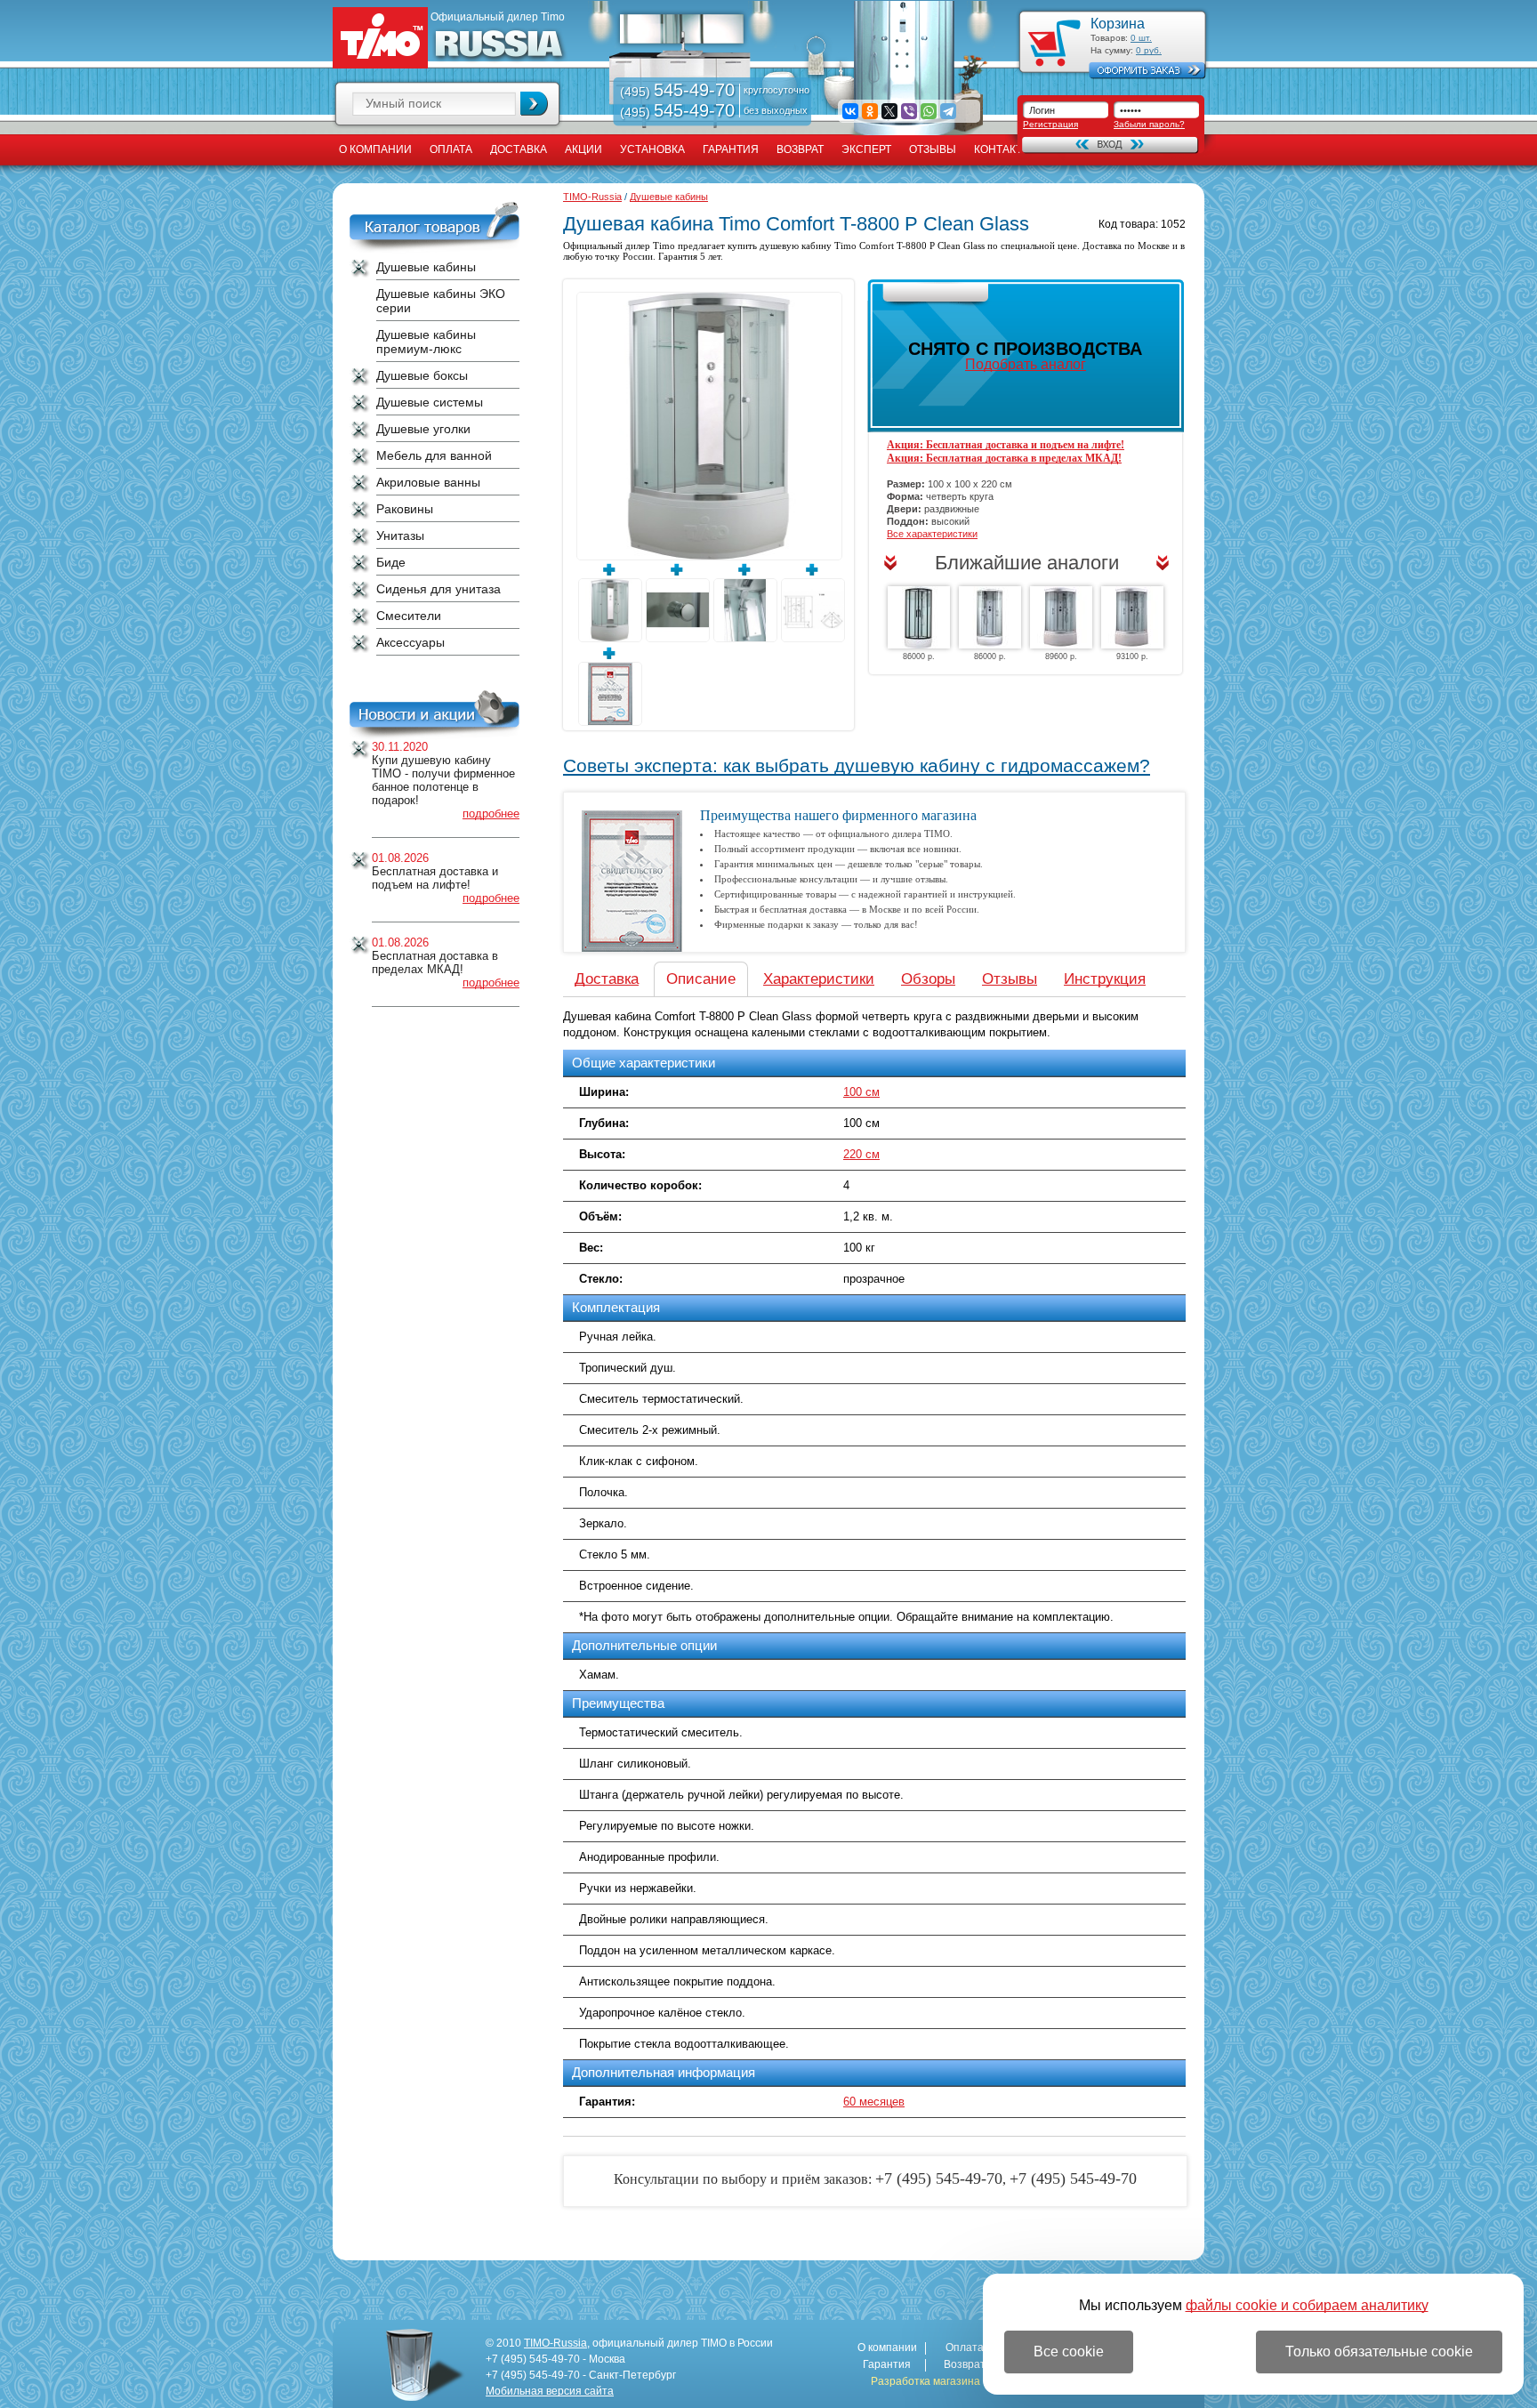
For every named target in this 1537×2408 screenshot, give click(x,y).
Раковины (405, 509)
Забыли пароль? (1149, 124)
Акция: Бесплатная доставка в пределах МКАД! (1004, 458)
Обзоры (928, 979)
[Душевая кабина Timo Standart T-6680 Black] (919, 617)
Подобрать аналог (1026, 364)
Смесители (409, 616)
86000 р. (919, 656)
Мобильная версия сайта (550, 2391)
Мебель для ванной (434, 455)
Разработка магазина (925, 2382)
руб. (1149, 50)
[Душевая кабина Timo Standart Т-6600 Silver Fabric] (1132, 617)
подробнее (491, 813)
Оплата (451, 149)
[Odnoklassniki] (870, 111)
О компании (375, 149)
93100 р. (1132, 656)
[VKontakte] (850, 111)
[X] (889, 111)
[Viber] (909, 111)
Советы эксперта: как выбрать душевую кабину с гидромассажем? (857, 766)
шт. (1141, 38)
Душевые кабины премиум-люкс (426, 342)
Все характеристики (932, 534)
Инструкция (1105, 979)
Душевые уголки (423, 429)
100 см (861, 1092)
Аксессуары (410, 642)
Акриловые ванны (428, 482)
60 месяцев (874, 2102)
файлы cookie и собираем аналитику (1307, 2305)
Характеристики (819, 979)
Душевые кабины (426, 267)
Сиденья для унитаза (439, 589)
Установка (652, 149)
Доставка (519, 149)
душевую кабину (797, 246)
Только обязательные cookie (1379, 2352)
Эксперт (866, 149)
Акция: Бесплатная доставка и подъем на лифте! (1006, 445)
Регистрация (1050, 124)
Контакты (1003, 149)
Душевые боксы (422, 375)
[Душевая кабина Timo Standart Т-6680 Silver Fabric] (990, 617)
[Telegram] (948, 111)
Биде (391, 562)
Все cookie (1069, 2352)
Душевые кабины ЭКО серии (441, 301)
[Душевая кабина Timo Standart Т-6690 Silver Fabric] (1061, 617)
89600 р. (1061, 656)
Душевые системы (430, 402)
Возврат (800, 149)
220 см (861, 1154)
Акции (583, 149)
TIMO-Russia (592, 197)
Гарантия (731, 149)
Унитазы (400, 536)
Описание (701, 979)
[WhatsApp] (929, 111)
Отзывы (933, 149)
